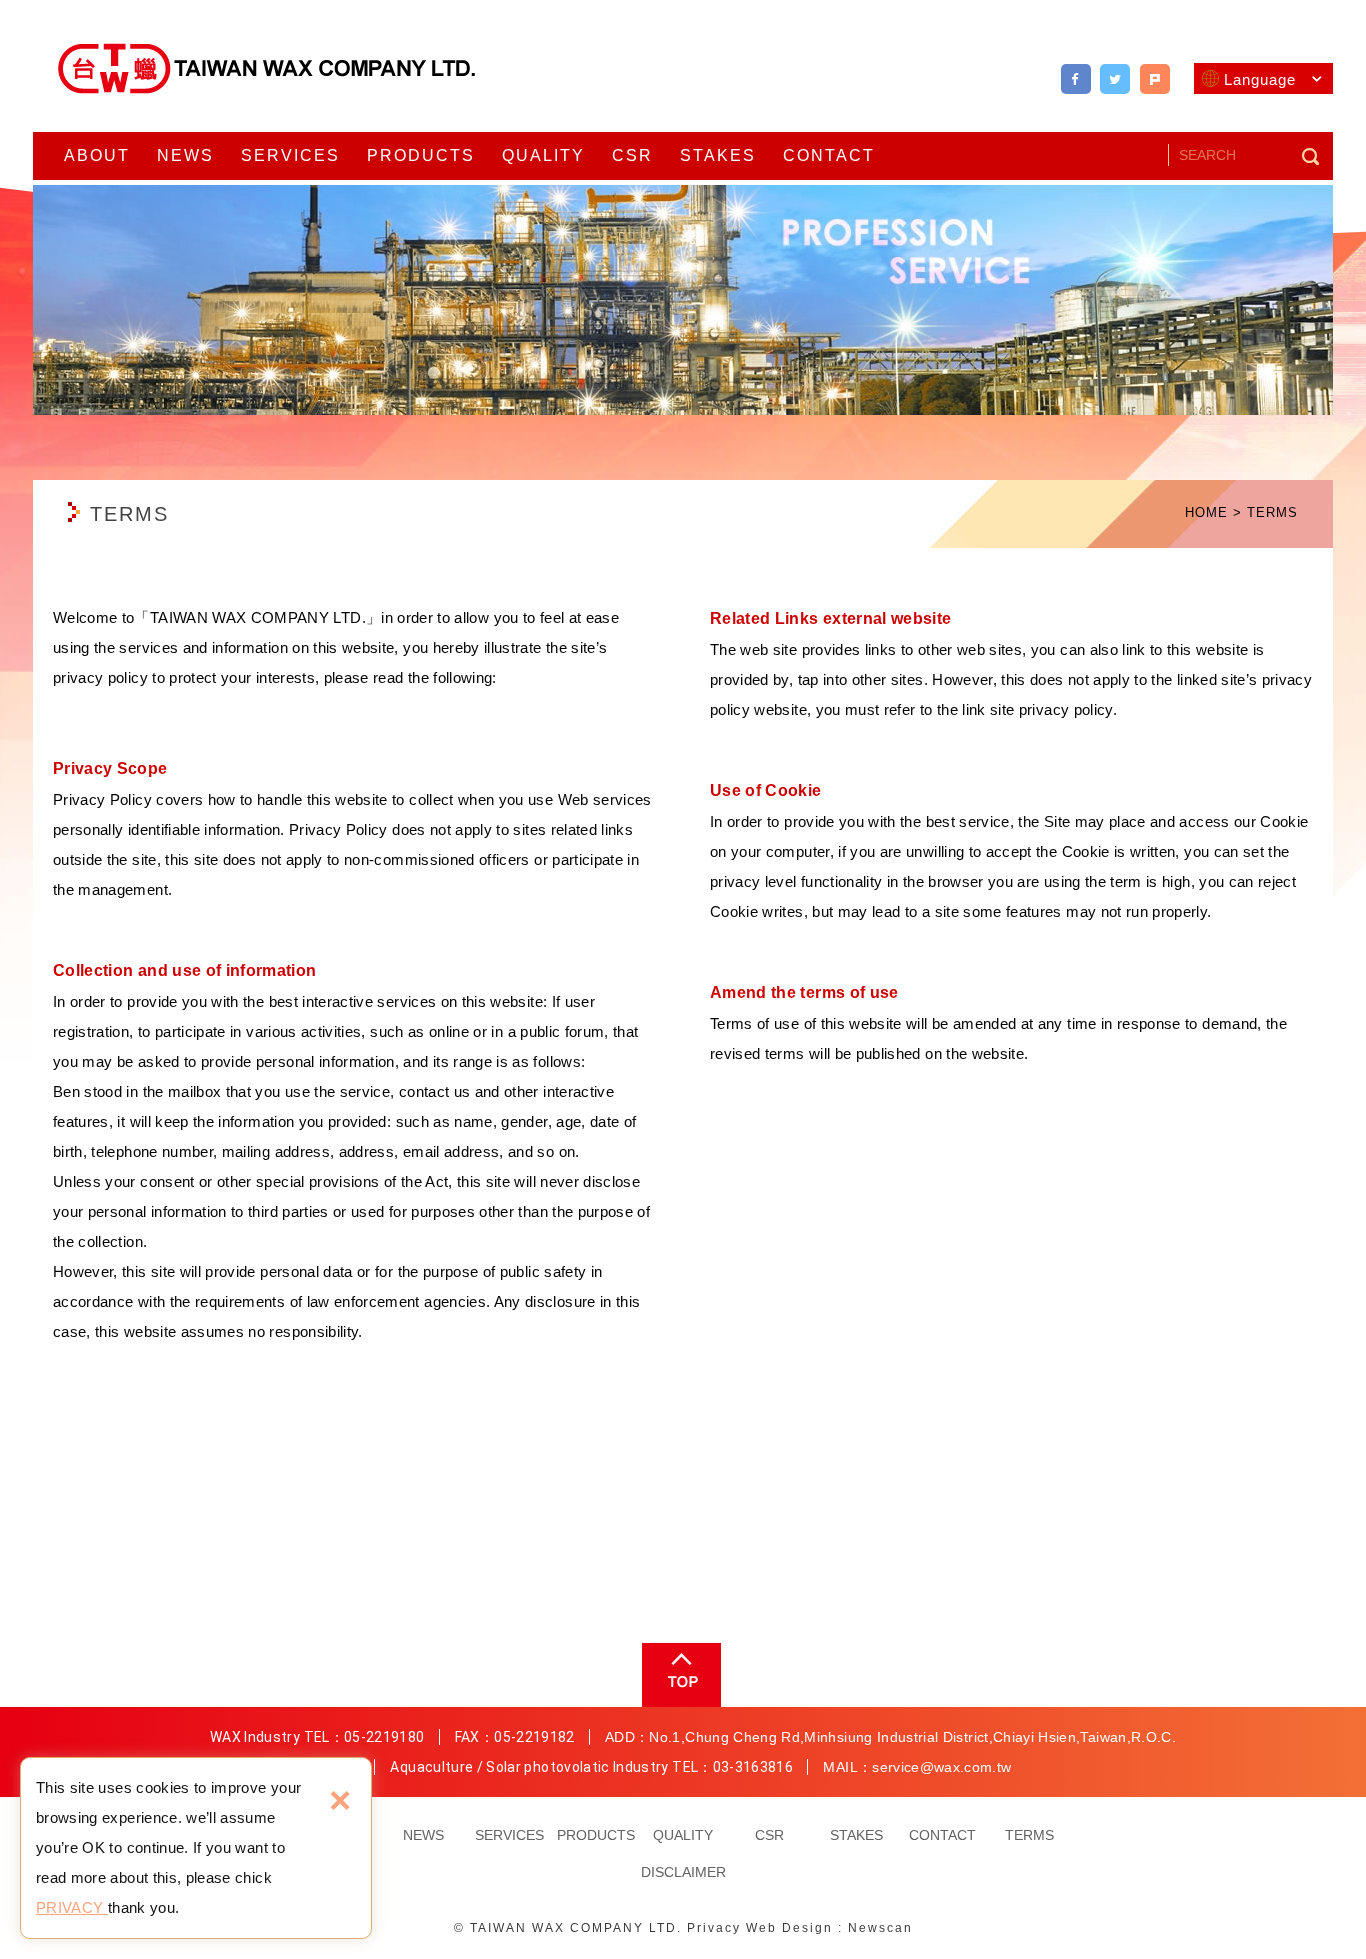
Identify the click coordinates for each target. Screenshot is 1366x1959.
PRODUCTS (421, 155)
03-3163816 (753, 1767)
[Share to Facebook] (1076, 79)
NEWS (185, 155)
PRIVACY (72, 1907)
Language (1260, 79)
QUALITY (543, 155)
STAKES (718, 155)
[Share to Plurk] (1155, 79)
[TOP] (679, 1675)
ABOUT (97, 155)
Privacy (714, 1928)
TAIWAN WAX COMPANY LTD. (268, 68)
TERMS (1029, 1835)
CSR (632, 155)
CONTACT (829, 155)
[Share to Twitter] (1115, 79)
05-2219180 (384, 1737)
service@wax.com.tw (941, 1767)
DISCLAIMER (683, 1872)
